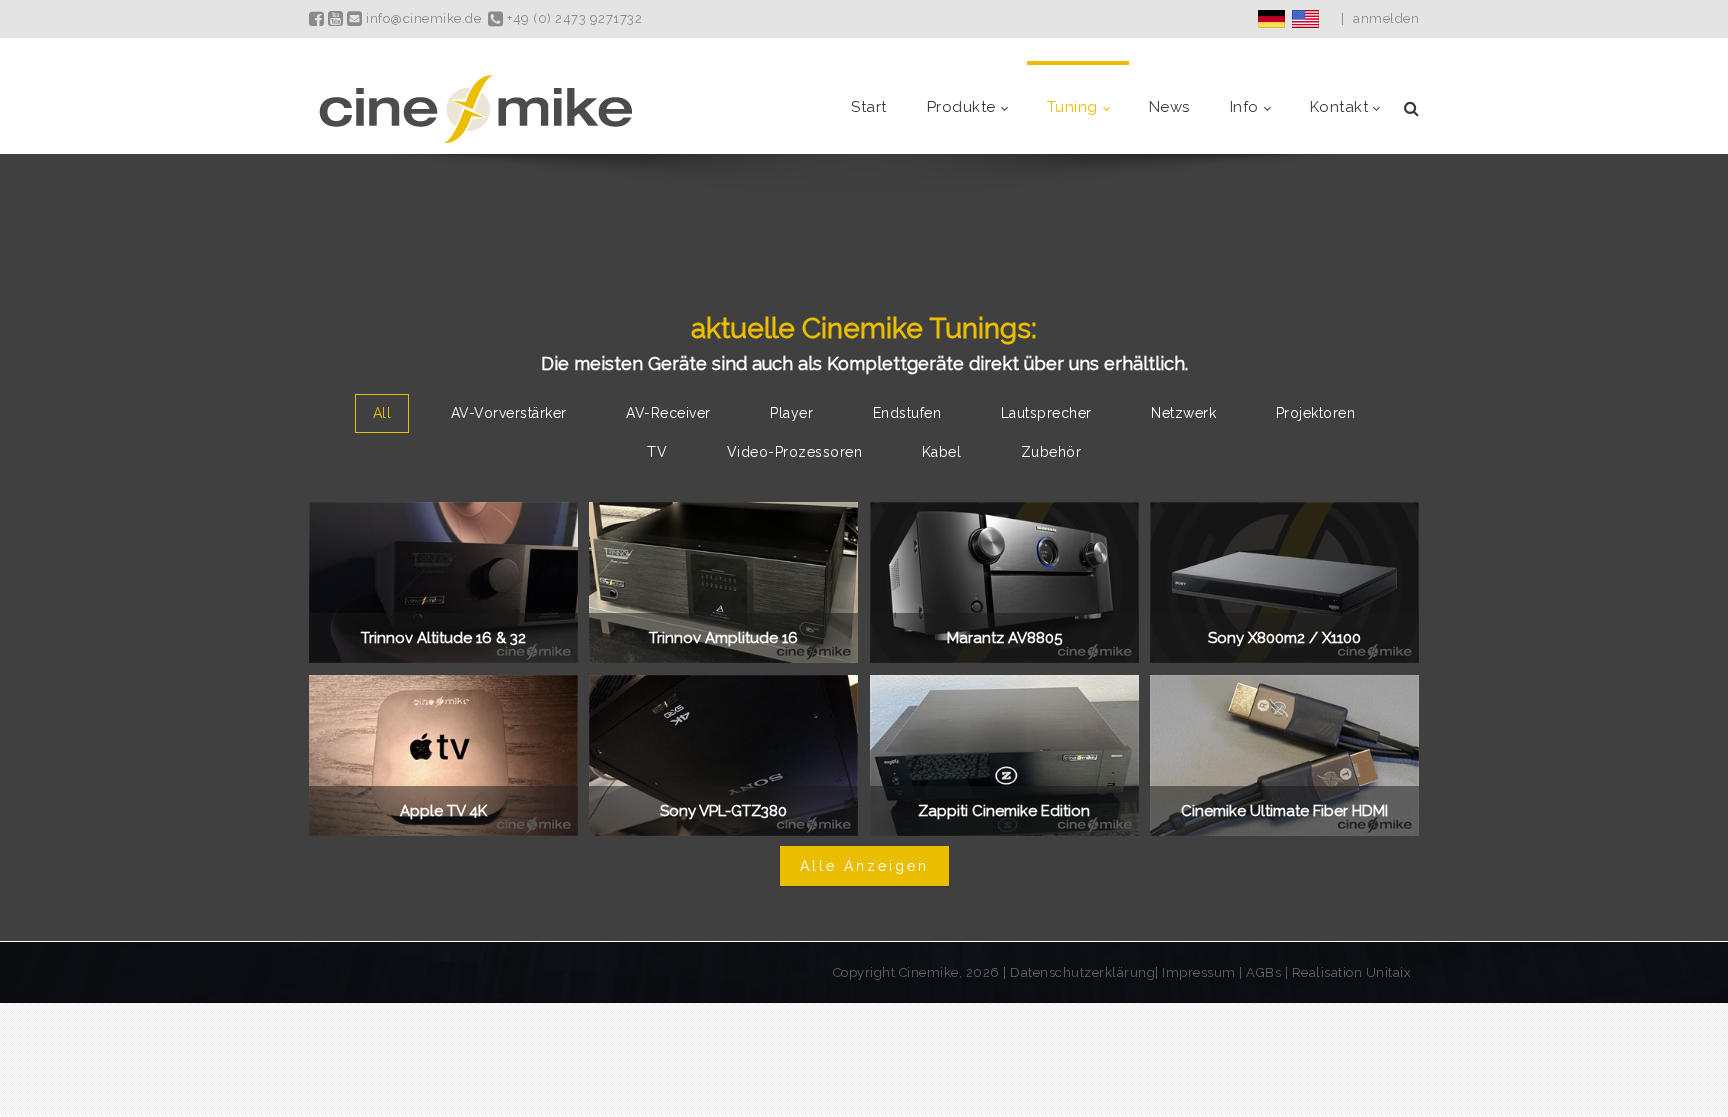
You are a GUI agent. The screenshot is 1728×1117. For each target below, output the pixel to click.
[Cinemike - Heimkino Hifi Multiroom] (474, 107)
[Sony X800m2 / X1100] (1284, 582)
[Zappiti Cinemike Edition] (1004, 755)
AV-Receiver (668, 413)
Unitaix (1389, 972)
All (382, 413)
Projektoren (1316, 413)
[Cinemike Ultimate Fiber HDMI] (1284, 755)
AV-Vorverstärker (509, 413)
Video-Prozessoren (795, 452)
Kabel (942, 452)
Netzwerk (1183, 413)
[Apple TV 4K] (443, 755)
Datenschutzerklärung (1082, 972)
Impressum (1200, 972)
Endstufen (907, 413)
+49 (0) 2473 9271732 (573, 18)
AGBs (1263, 972)
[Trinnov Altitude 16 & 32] (443, 582)
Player (791, 413)
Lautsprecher (1046, 413)
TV (657, 452)
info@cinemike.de (422, 18)
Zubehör (1051, 452)
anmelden (1386, 18)
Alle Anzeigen (864, 866)
